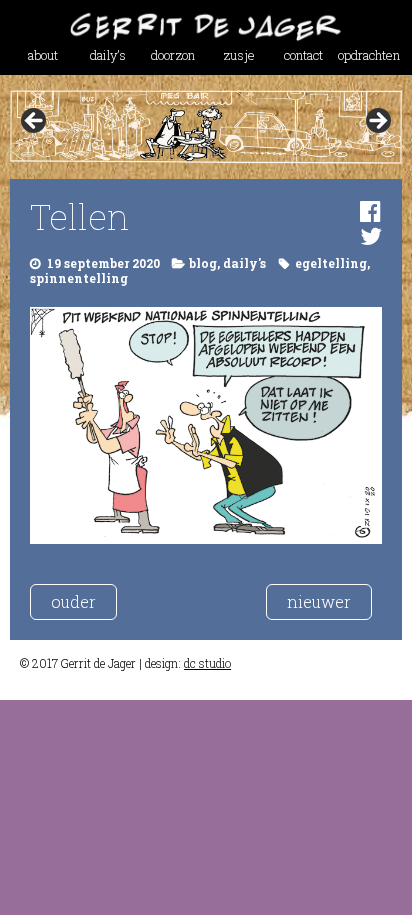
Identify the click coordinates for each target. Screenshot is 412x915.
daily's (244, 263)
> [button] (377, 122)
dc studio (207, 663)
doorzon (173, 55)
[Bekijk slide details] (205, 127)
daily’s (108, 55)
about (43, 55)
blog (203, 263)
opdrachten (369, 55)
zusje (239, 55)
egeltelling (331, 263)
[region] (205, 127)
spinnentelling (79, 278)
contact (303, 55)
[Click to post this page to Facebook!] (370, 211)
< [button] (35, 122)
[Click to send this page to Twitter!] (371, 236)
